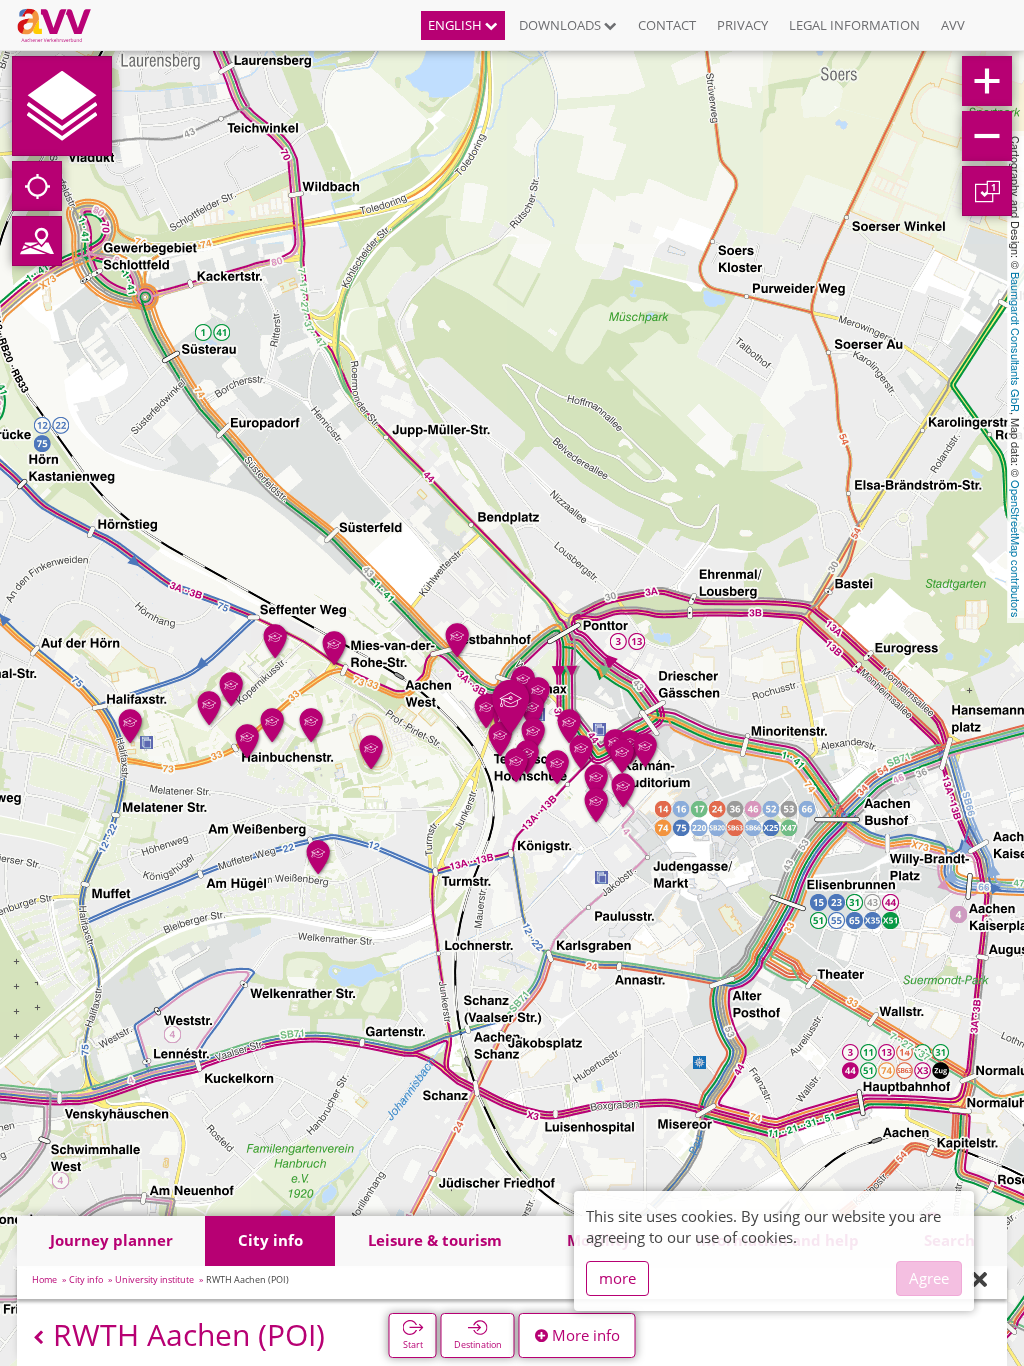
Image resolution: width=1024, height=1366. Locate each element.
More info (584, 1335)
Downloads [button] (561, 25)
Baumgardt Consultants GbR (1016, 342)
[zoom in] (987, 81)
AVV (953, 25)
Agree (929, 1278)
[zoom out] (987, 136)
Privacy (742, 25)
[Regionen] (37, 241)
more (617, 1278)
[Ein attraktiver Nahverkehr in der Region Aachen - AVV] (61, 25)
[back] (38, 1337)
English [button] (456, 25)
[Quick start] (62, 106)
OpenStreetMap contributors (1016, 549)
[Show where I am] (37, 186)
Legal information (854, 25)
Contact (667, 25)
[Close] (979, 1280)
